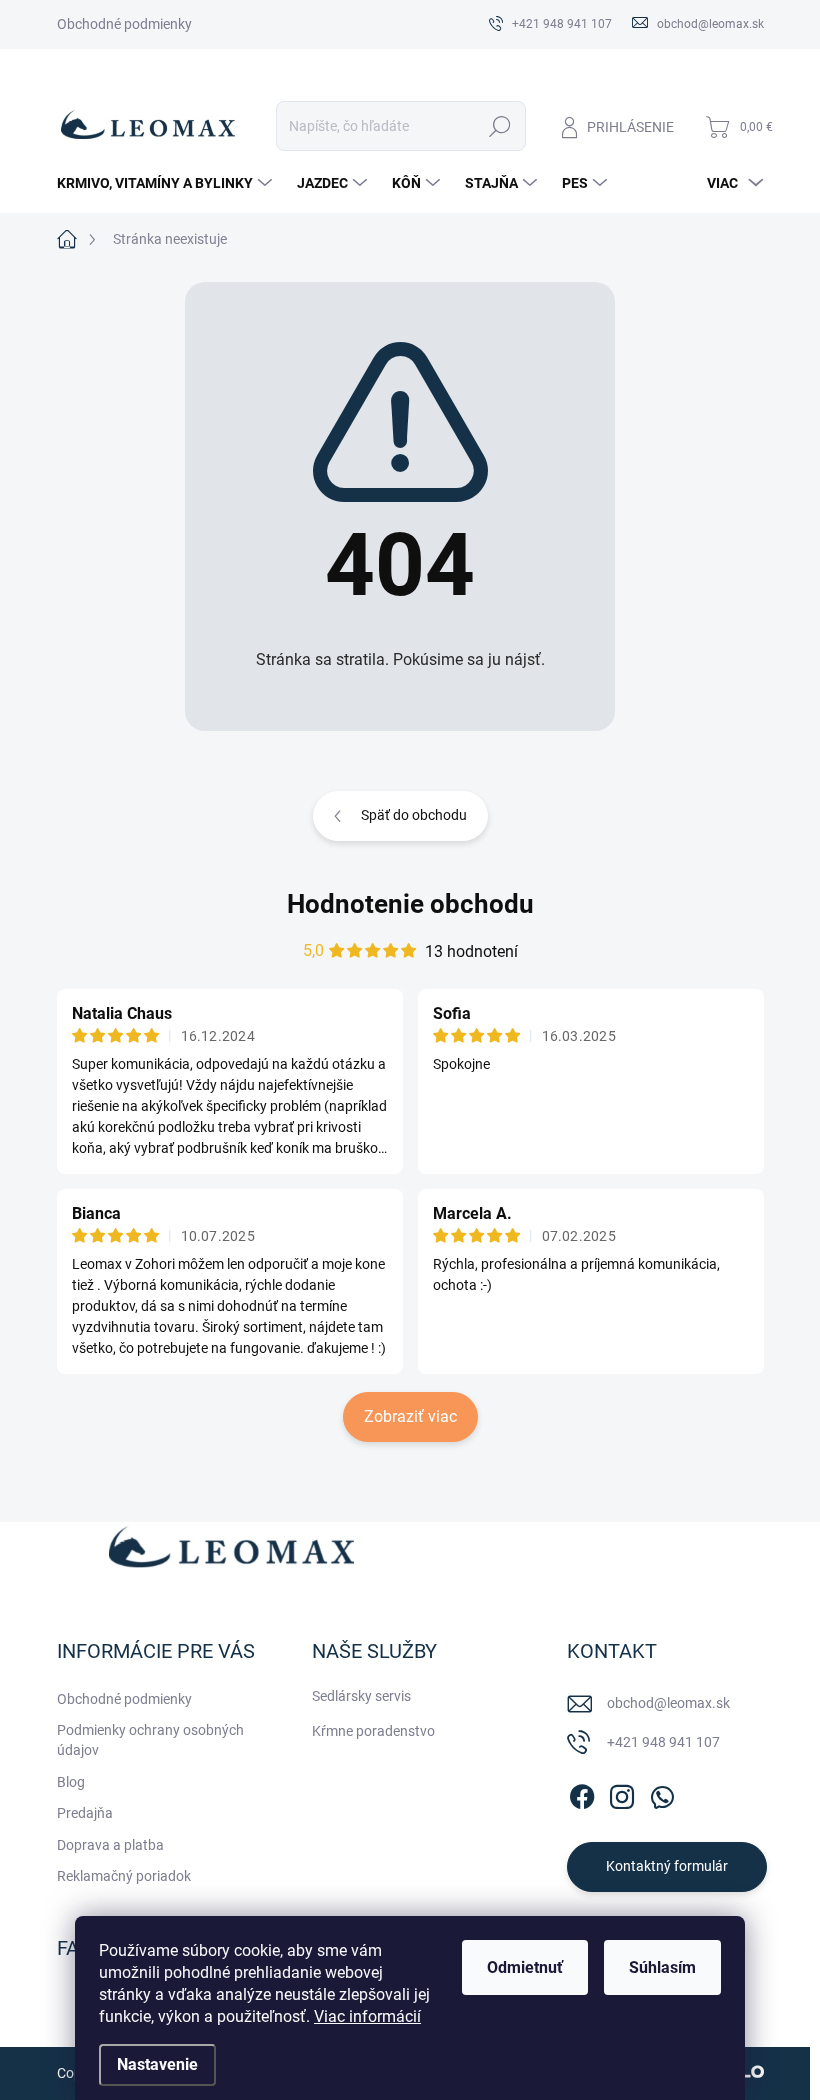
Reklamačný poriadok (124, 1876)
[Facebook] (582, 1793)
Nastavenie (157, 2064)
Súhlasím (662, 1967)
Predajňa (85, 1813)
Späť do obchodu (414, 815)
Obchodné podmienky (124, 24)
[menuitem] (167, 183)
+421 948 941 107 (663, 1742)
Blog (71, 1782)
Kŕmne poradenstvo (373, 1731)
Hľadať (499, 126)
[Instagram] (622, 1793)
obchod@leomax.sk (668, 1703)
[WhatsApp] (662, 1793)
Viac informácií (367, 2016)
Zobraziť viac (410, 1416)
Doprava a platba (110, 1845)
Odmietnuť (525, 1967)
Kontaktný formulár (667, 1866)
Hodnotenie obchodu (410, 904)
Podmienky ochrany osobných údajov (150, 1740)
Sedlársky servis (361, 1696)
